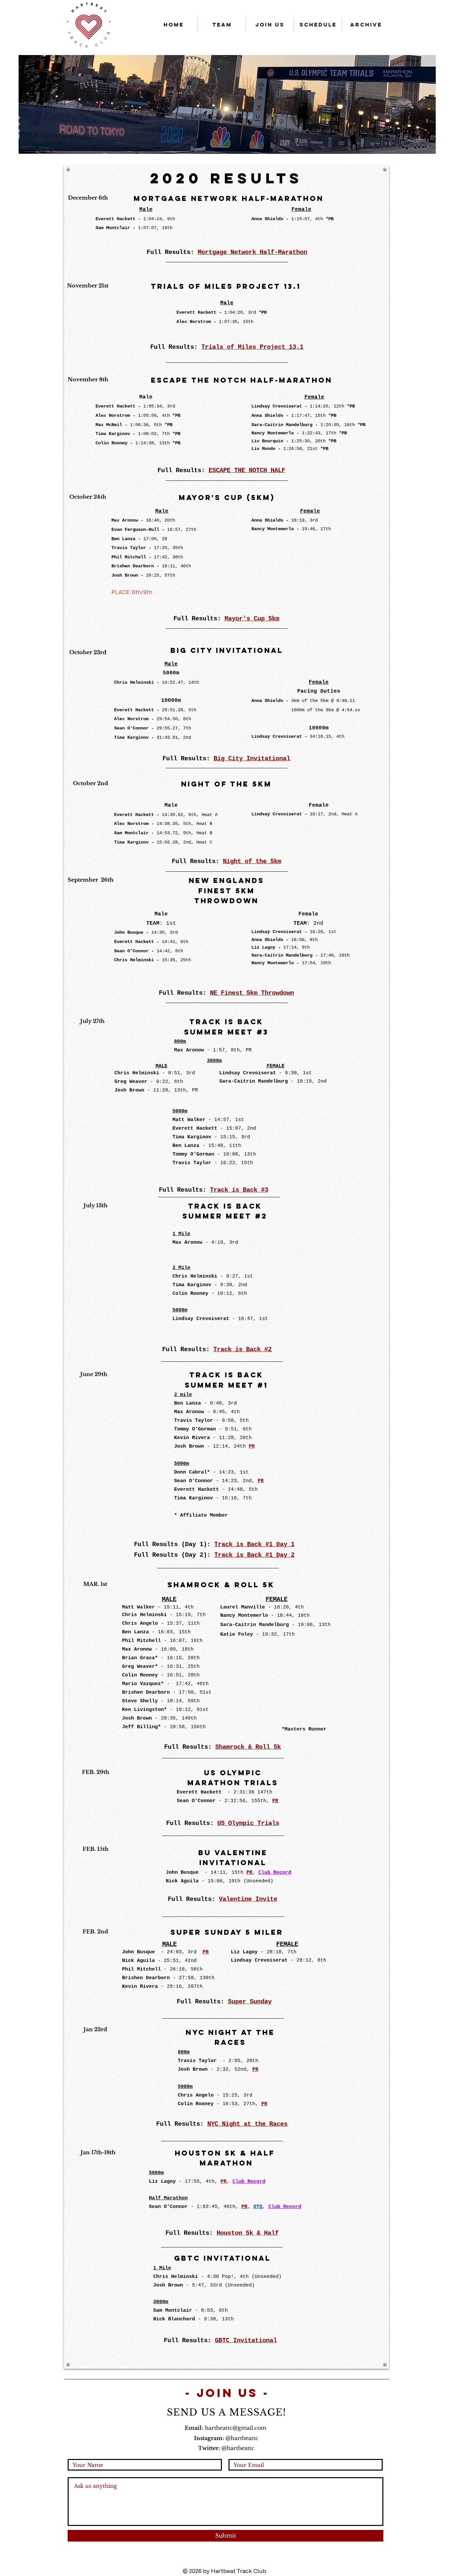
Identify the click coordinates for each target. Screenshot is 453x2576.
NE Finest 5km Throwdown (252, 993)
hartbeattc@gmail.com (236, 2428)
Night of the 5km (252, 861)
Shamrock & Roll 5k (248, 1747)
